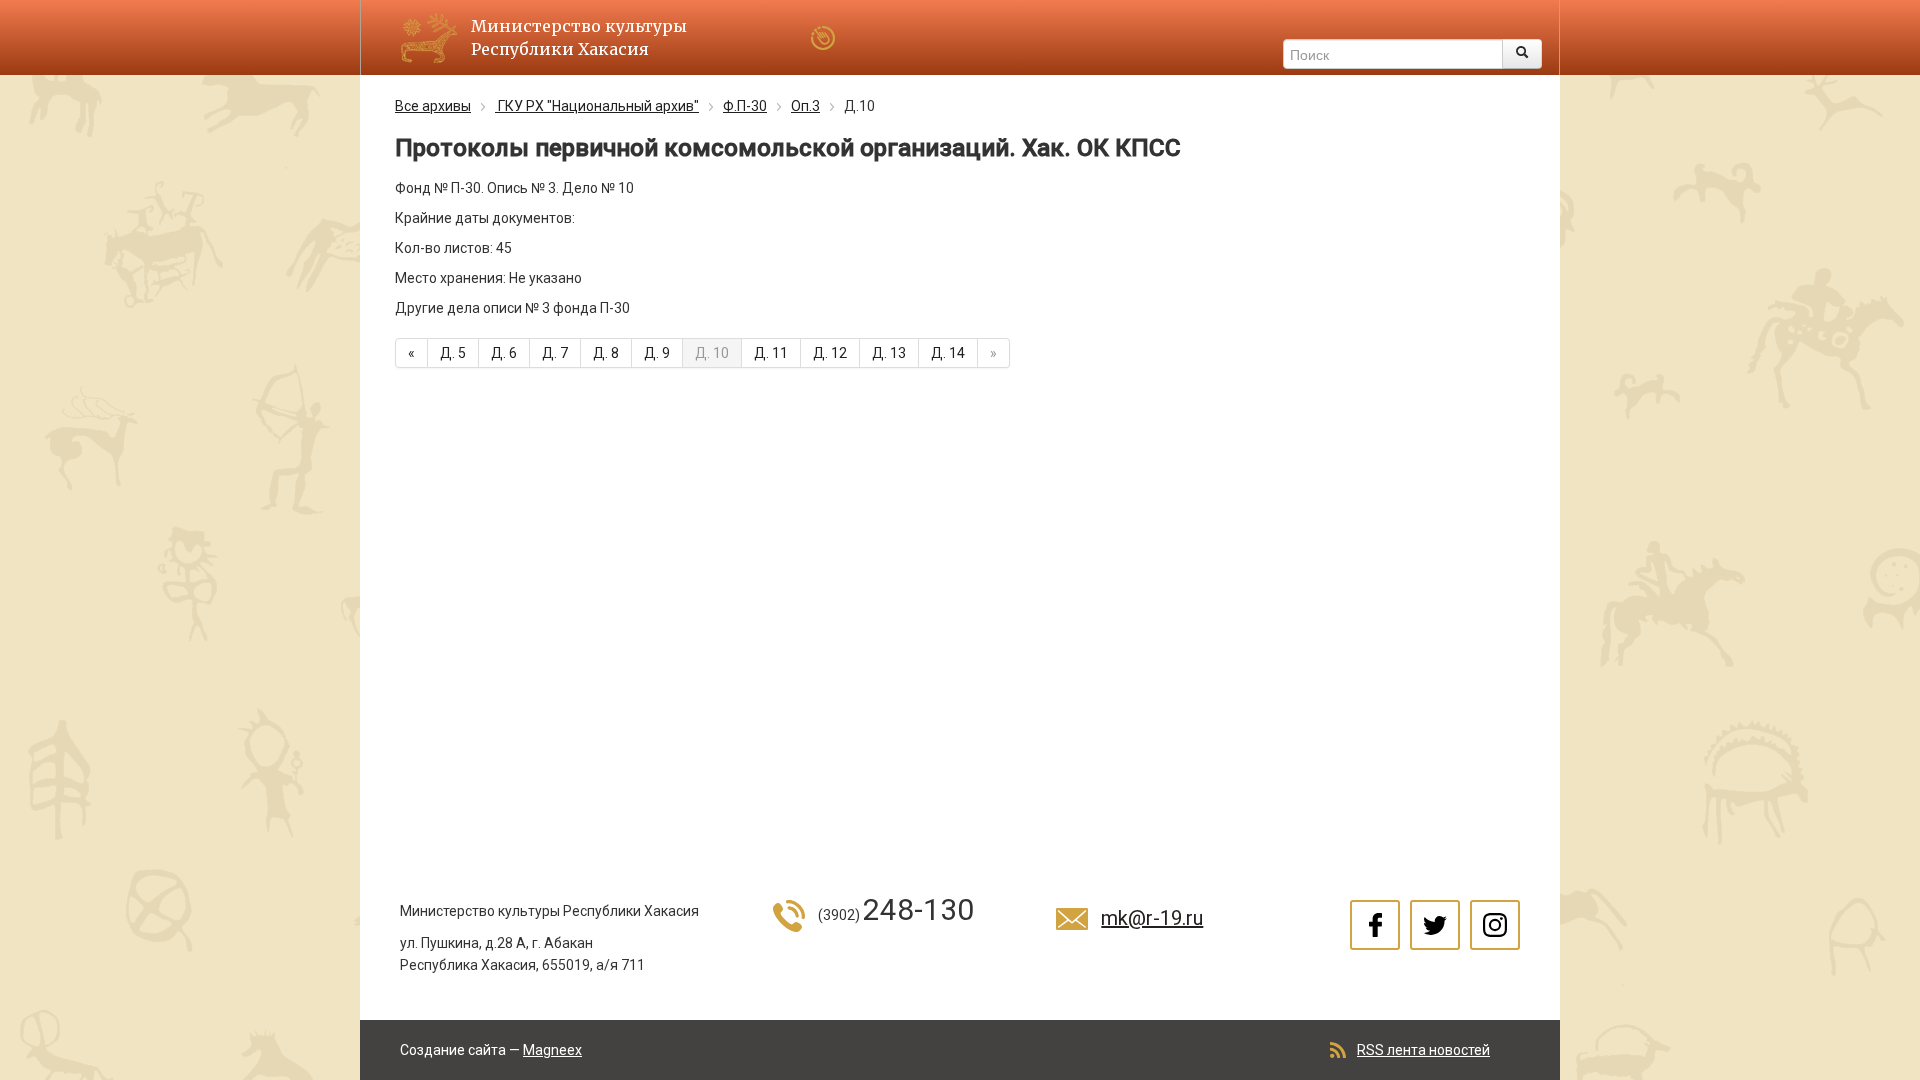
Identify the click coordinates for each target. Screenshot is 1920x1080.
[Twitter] (1435, 925)
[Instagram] (1495, 925)
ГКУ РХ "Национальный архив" (597, 106)
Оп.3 (805, 106)
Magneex (552, 1050)
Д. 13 (889, 353)
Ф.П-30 (745, 106)
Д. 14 (948, 353)
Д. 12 (830, 353)
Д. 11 (771, 353)
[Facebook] (1375, 925)
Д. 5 (453, 353)
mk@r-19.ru (1152, 918)
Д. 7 (555, 353)
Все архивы (433, 106)
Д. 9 (657, 353)
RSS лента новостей (1423, 1050)
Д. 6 (504, 353)
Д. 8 (606, 353)
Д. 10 (712, 353)
